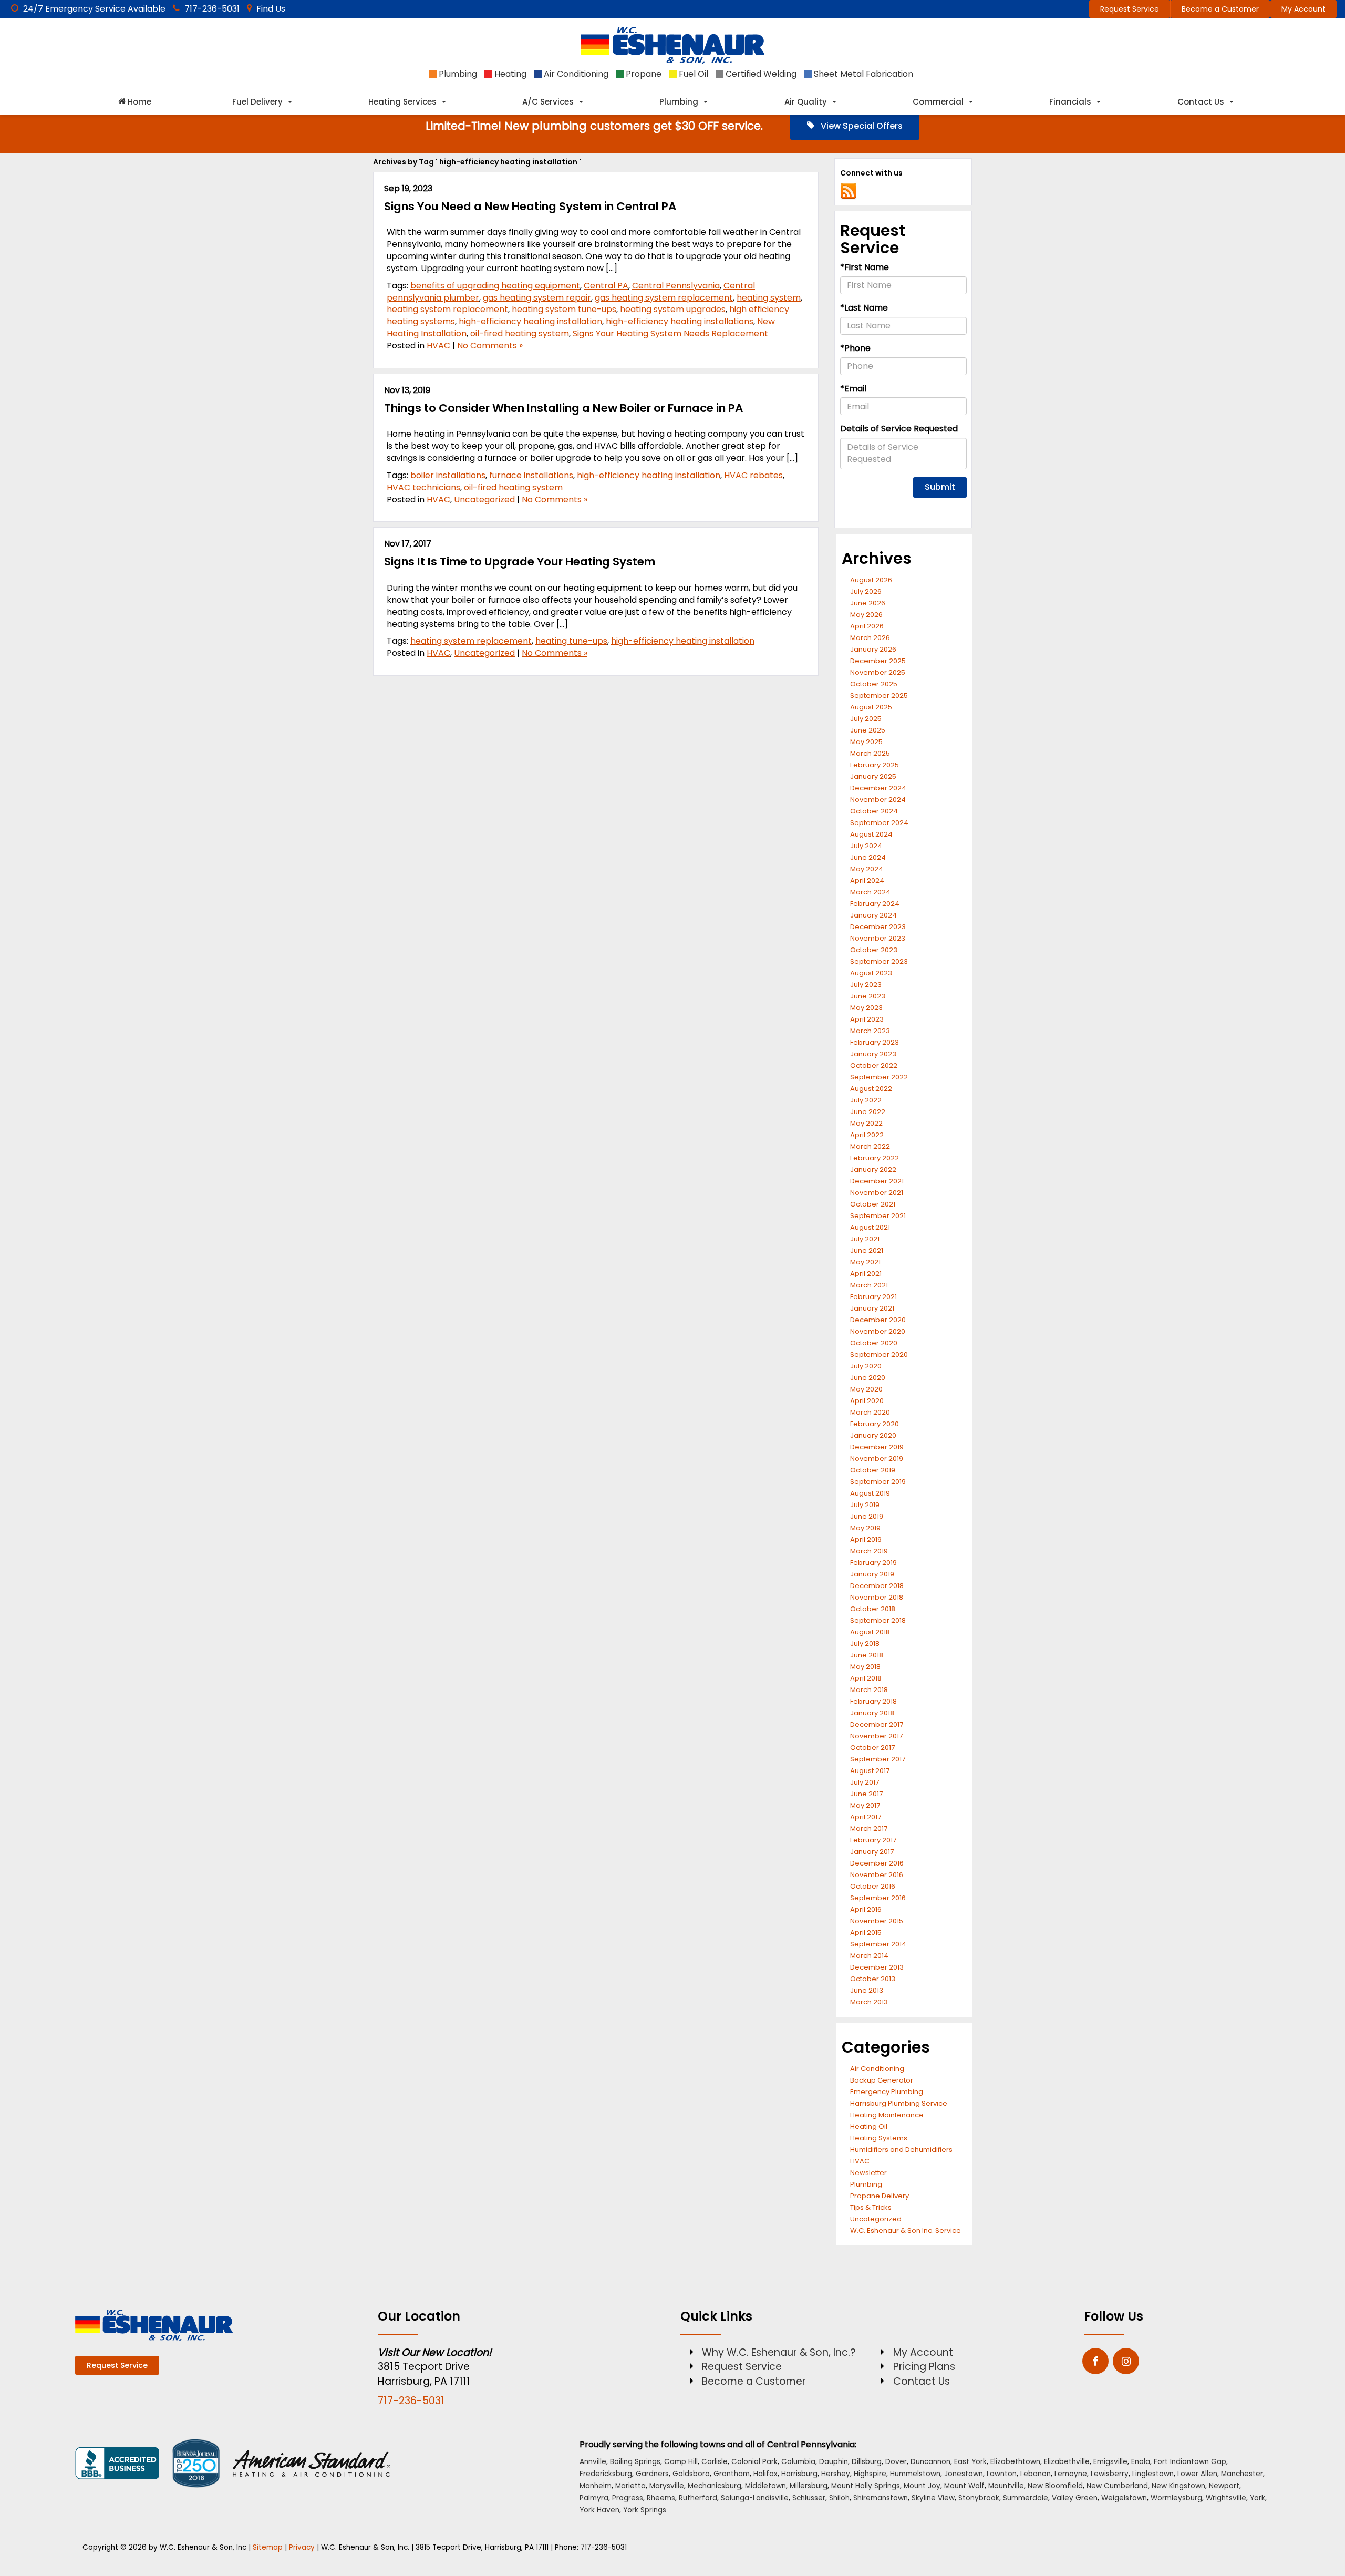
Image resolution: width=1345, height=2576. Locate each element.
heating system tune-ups (564, 309)
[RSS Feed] (849, 190)
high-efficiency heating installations (680, 321)
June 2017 (866, 1794)
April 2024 (867, 880)
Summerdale (1026, 2498)
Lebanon (1036, 2474)
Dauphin (834, 2462)
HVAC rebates (753, 475)
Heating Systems (879, 2138)
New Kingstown (1178, 2486)
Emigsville (1110, 2462)
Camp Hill (681, 2462)
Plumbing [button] (679, 102)
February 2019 (873, 1563)
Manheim (596, 2486)
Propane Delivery (880, 2196)
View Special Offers (861, 126)
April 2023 (867, 1019)
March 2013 (869, 2002)
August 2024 (871, 834)
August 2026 (871, 580)
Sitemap (268, 2547)
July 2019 (865, 1505)
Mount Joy (922, 2486)
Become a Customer (1220, 9)
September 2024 (879, 823)
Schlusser (809, 2498)
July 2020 (866, 1366)
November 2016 (877, 1875)
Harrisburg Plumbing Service (899, 2103)
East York (970, 2462)
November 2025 (878, 672)
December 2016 (877, 1863)
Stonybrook (979, 2498)
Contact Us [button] (1201, 102)
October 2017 (872, 1748)
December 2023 (878, 927)
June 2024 (868, 857)
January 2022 (873, 1169)
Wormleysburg (1176, 2498)
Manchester (1242, 2474)
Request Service (1130, 9)
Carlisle (715, 2462)
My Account (1303, 9)
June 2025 (868, 730)
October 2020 (874, 1343)
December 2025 (878, 661)
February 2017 (873, 1840)
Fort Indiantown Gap (1190, 2462)
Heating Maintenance (887, 2115)
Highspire (870, 2474)
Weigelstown (1124, 2498)
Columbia (798, 2462)
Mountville (1006, 2486)
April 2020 (867, 1401)
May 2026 (866, 615)
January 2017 (872, 1852)
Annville (593, 2462)
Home (138, 102)
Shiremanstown (881, 2498)
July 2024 (866, 846)
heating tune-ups (571, 641)
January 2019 (872, 1574)
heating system (769, 298)
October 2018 (873, 1609)
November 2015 (877, 1921)
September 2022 (879, 1077)
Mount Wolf (964, 2486)
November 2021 (877, 1193)
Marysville (667, 2486)
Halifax (765, 2474)
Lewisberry (1110, 2474)
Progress (628, 2498)
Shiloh (839, 2498)
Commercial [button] (938, 102)
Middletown (765, 2486)
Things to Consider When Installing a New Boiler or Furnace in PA (563, 408)
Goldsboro (691, 2474)
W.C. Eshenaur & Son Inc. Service (906, 2230)
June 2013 (867, 1990)
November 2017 (876, 1736)
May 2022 (866, 1123)
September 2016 (878, 1898)
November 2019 (877, 1459)
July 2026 (866, 591)
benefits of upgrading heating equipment (495, 286)
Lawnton (1002, 2474)
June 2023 (868, 996)
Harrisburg (799, 2474)
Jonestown (964, 2474)
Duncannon (930, 2462)
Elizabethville (1067, 2462)
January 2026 (873, 649)
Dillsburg (867, 2462)
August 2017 (870, 1771)
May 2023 (866, 1008)
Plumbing (866, 2184)
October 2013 (873, 1979)
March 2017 (869, 1828)
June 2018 (867, 1655)
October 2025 (874, 684)
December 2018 (877, 1586)
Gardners (652, 2474)
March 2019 (869, 1551)
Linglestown (1153, 2474)
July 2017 (865, 1782)
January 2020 (873, 1435)
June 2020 (868, 1378)
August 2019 (870, 1493)
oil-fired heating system (520, 333)
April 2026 (867, 626)
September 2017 (878, 1759)
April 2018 (866, 1678)
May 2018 (865, 1667)
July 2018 (865, 1644)
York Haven (599, 2510)
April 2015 (866, 1933)
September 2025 (879, 695)
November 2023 (878, 938)
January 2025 (873, 776)
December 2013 (877, 1967)
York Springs (645, 2510)
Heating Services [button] (402, 102)
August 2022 (871, 1089)
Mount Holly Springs (866, 2486)
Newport (1224, 2486)
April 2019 (866, 1539)
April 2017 (866, 1817)
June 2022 (868, 1112)
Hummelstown (915, 2474)
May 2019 (865, 1528)
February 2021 (873, 1297)
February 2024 (875, 904)
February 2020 (875, 1424)
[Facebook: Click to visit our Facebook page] (1095, 2362)
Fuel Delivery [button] (257, 102)
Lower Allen (1197, 2474)
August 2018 (870, 1632)
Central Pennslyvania (676, 286)
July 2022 (866, 1100)
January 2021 (872, 1308)
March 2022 (870, 1146)
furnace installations (531, 475)
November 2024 (878, 800)
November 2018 (877, 1597)
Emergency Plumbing (887, 2092)
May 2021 (865, 1262)
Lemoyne (1071, 2474)
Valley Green (1075, 2498)
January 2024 (873, 915)
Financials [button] (1070, 102)
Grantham (732, 2474)
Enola (1141, 2462)
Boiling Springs (635, 2462)
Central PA (606, 286)
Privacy (302, 2547)
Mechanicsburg (715, 2486)
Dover (896, 2462)
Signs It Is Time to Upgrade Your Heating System (520, 561)
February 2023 (875, 1042)
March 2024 (870, 892)
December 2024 (878, 788)
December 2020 (878, 1320)
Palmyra (594, 2498)
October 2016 (873, 1886)
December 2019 (877, 1447)
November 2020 (878, 1331)
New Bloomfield (1055, 2486)
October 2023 (874, 950)
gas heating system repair (537, 298)
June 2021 (867, 1250)
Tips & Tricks (871, 2207)
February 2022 (875, 1158)
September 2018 (878, 1620)
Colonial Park (754, 2462)
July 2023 (866, 985)
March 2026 (870, 638)
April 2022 (867, 1135)
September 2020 (879, 1354)
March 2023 (870, 1031)
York (1258, 2498)
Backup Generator (882, 2080)
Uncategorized (484, 499)
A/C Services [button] (548, 102)
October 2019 (873, 1470)
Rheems (661, 2498)
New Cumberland (1117, 2486)
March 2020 (870, 1412)
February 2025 (875, 765)
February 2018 (873, 1701)
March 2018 (869, 1690)
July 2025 (866, 719)
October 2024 (874, 811)
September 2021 (878, 1216)
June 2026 (868, 603)
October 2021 (873, 1204)
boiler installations (448, 475)
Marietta (630, 2486)
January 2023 (873, 1054)
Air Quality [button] (806, 102)
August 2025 (871, 707)
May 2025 (866, 742)
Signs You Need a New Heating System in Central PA (530, 206)
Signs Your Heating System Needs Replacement (670, 333)
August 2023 (871, 973)
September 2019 (878, 1482)
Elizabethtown (1015, 2462)
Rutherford (698, 2498)
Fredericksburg (606, 2474)
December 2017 (877, 1724)
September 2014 (878, 1944)
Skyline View (933, 2498)
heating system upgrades (673, 309)
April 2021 (866, 1274)
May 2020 (866, 1389)
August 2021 (870, 1227)
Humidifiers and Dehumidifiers (901, 2150)
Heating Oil (869, 2126)
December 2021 (877, 1181)
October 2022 (874, 1065)
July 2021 (865, 1239)
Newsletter (868, 2173)
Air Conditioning (877, 2069)
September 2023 (879, 961)
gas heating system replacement (664, 298)
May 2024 (867, 869)
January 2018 (872, 1713)
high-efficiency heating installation (530, 321)
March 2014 (869, 1956)
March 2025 (870, 753)
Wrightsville (1226, 2498)
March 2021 (869, 1285)
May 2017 (865, 1805)
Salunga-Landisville (755, 2498)
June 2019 (867, 1516)
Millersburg (809, 2486)
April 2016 (866, 1909)
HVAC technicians (423, 487)
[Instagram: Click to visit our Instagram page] (1126, 2362)
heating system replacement (447, 309)
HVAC (438, 346)
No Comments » (490, 346)
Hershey (836, 2474)
